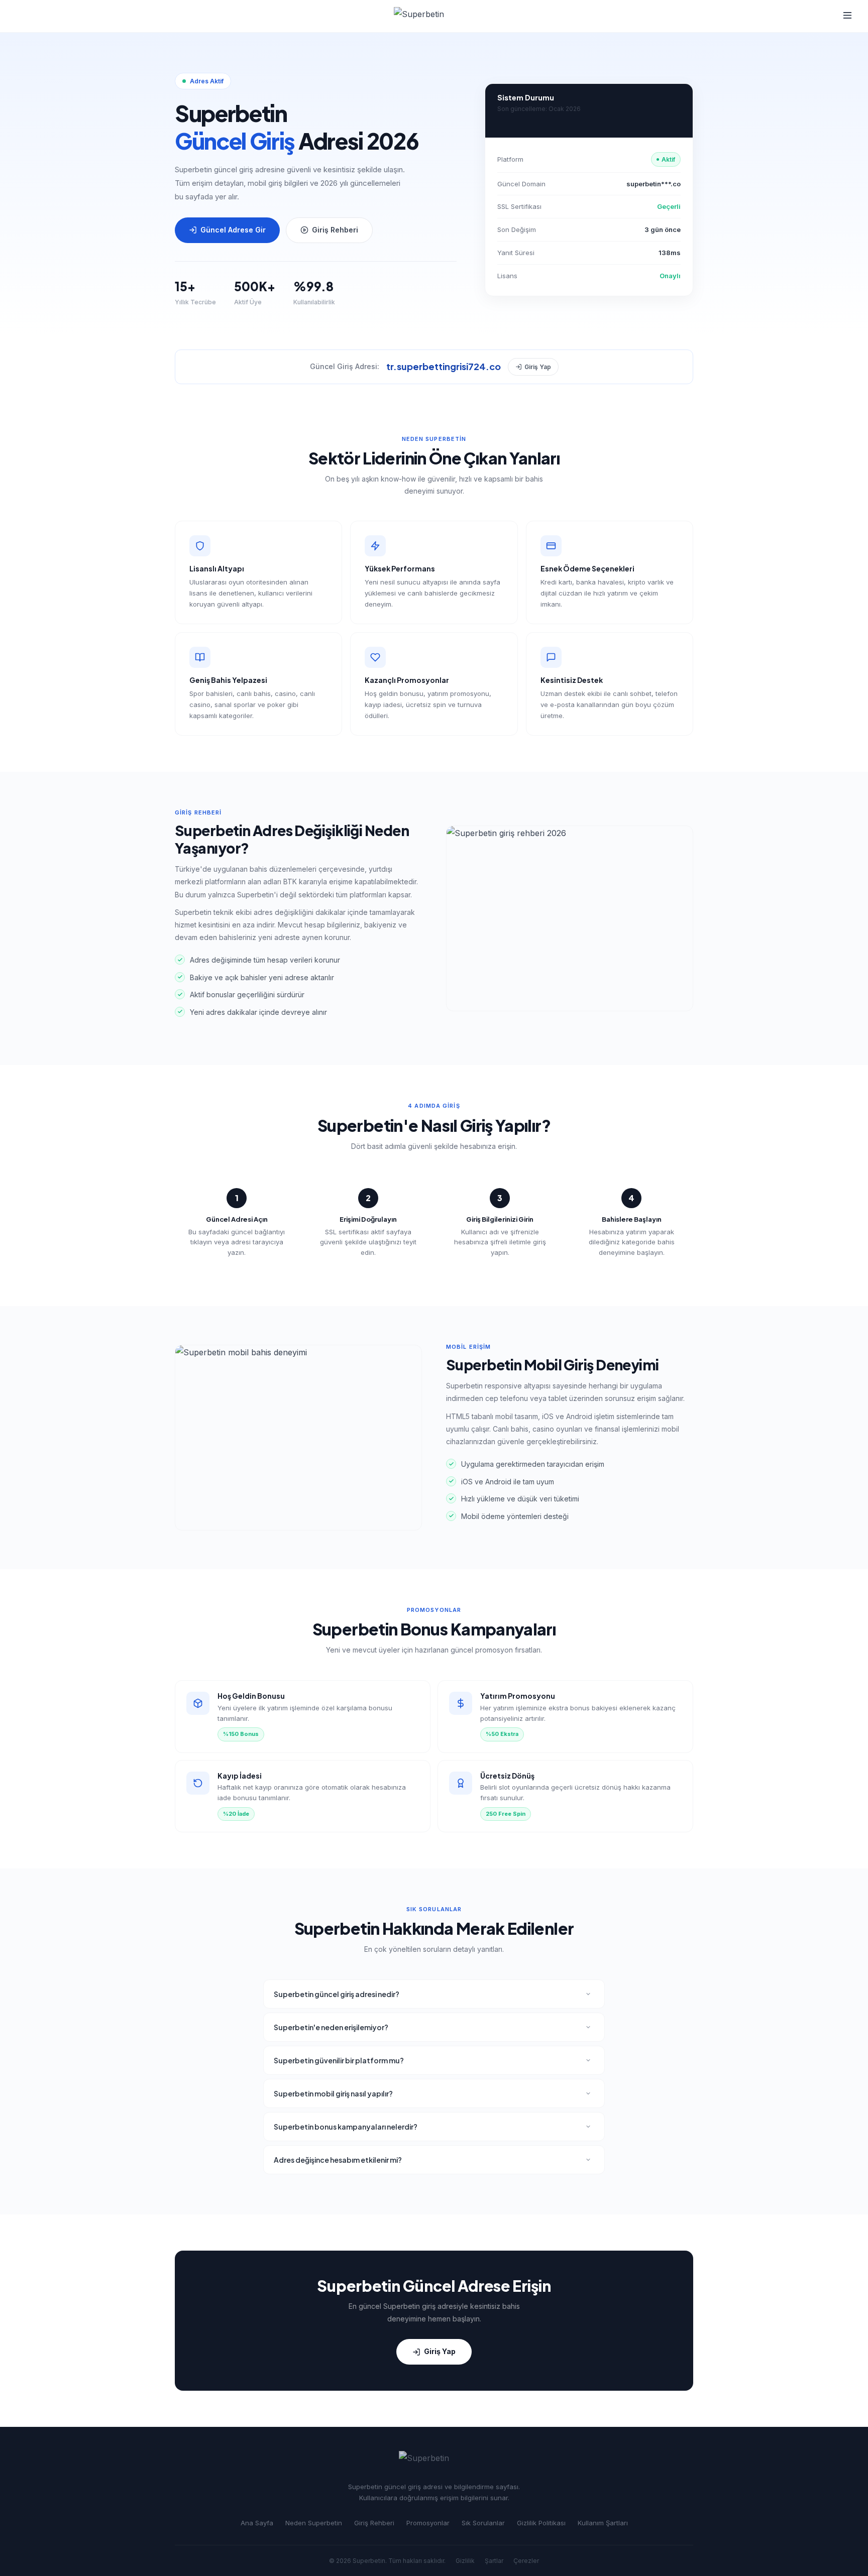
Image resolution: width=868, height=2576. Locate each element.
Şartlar (494, 2561)
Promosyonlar (428, 2523)
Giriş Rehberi (335, 230)
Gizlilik (465, 2561)
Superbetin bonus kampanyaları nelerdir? (346, 2127)
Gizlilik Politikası (541, 2523)
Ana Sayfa (257, 2523)
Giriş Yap (538, 367)
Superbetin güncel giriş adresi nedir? (337, 1994)
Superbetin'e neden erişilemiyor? (331, 2027)
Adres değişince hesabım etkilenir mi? (338, 2160)
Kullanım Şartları (603, 2523)
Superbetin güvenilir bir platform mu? (339, 2060)
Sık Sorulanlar (483, 2523)
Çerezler (526, 2561)
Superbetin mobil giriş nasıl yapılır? (333, 2093)
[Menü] (847, 16)
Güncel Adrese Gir (233, 230)
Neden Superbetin (314, 2523)
